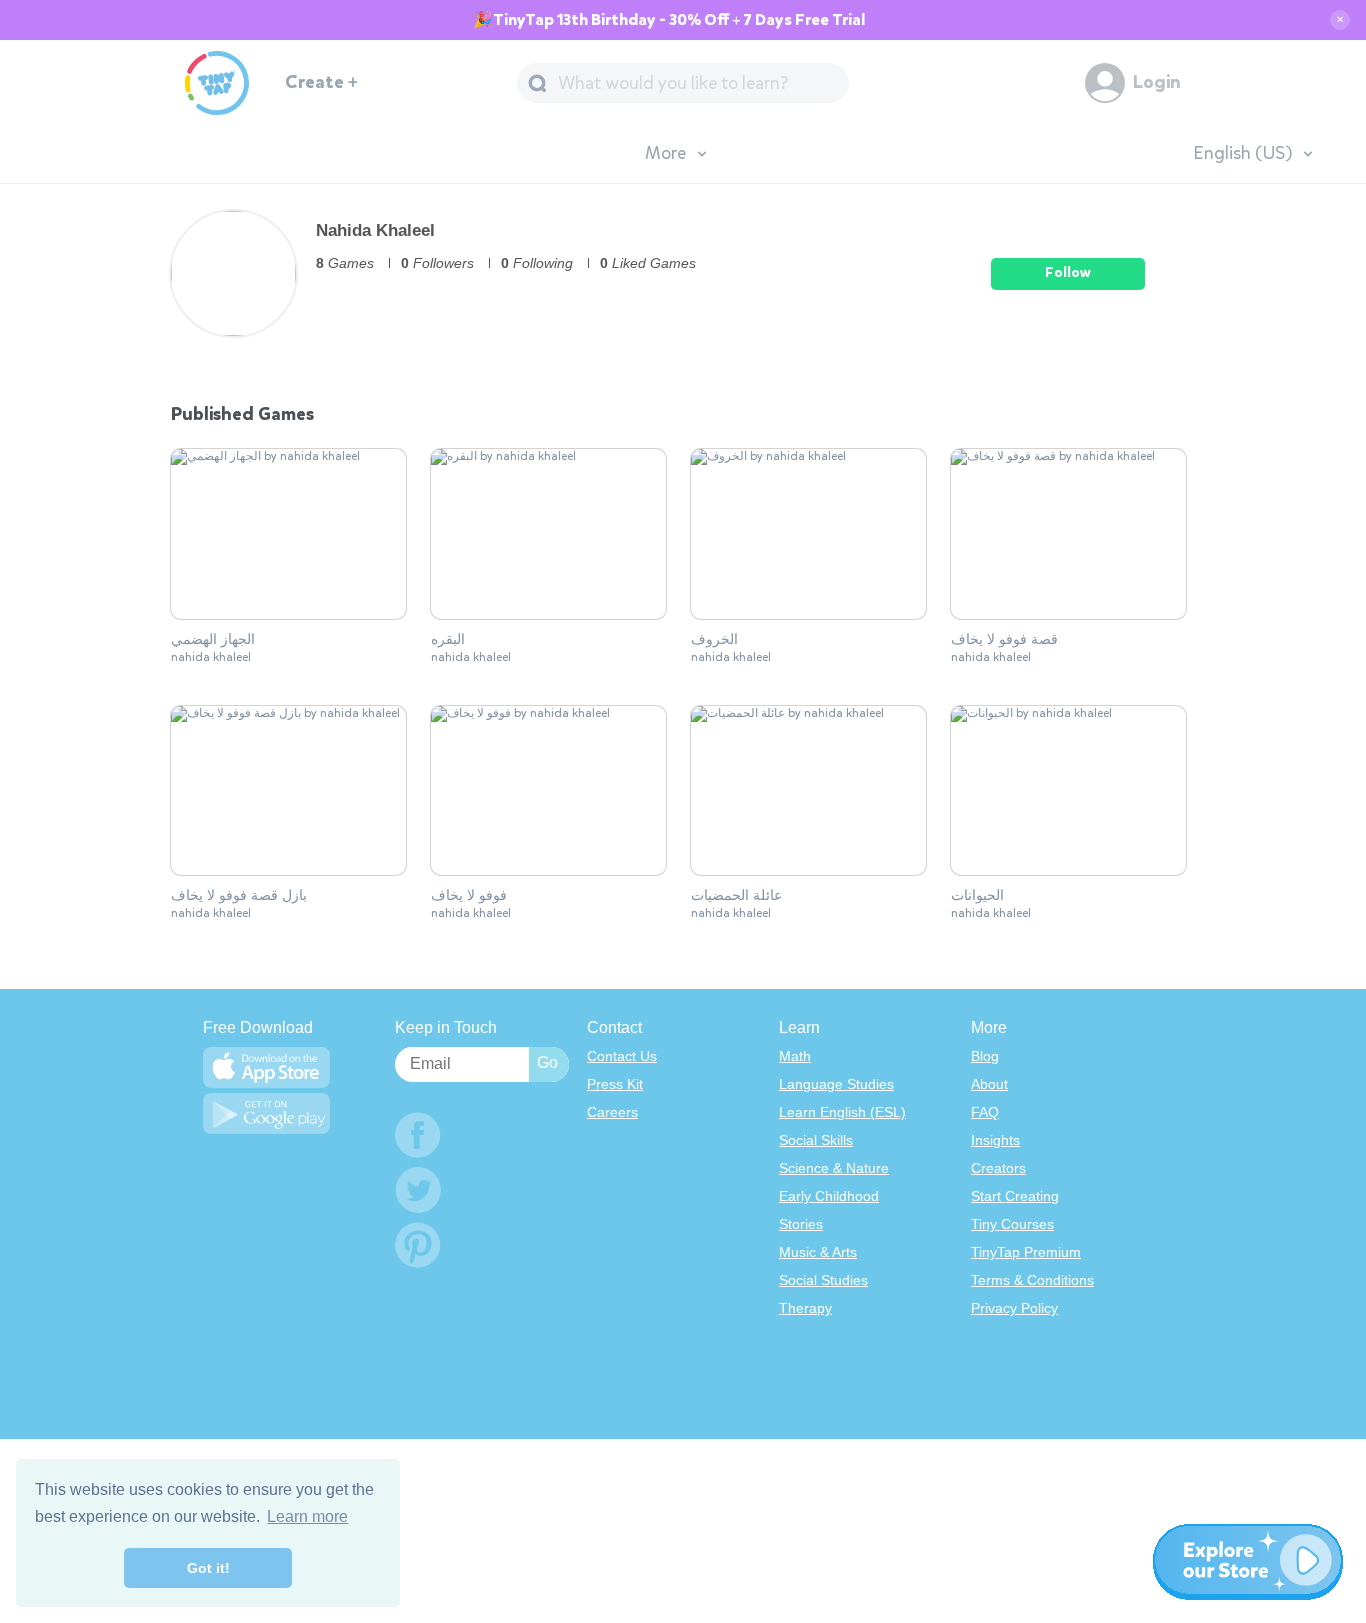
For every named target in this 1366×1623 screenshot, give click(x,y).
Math (795, 1056)
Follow (1068, 272)
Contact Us (622, 1056)
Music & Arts (818, 1252)
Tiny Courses (1012, 1224)
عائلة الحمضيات (736, 896)
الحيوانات (977, 896)
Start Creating (1015, 1196)
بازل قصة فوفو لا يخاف (239, 896)
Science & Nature (834, 1168)
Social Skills (816, 1140)
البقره (448, 640)
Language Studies (836, 1084)
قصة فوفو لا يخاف (1004, 640)
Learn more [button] (307, 1516)
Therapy (805, 1308)
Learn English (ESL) (842, 1112)
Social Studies (823, 1280)
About (989, 1084)
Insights (995, 1140)
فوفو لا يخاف (469, 896)
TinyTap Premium (1026, 1252)
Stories (801, 1224)
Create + (321, 82)
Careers (612, 1112)
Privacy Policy (1014, 1308)
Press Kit (615, 1084)
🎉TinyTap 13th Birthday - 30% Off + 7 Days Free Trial (669, 20)
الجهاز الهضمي (213, 640)
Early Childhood (829, 1196)
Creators (998, 1168)
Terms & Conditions (1032, 1280)
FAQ (985, 1112)
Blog (985, 1056)
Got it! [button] (208, 1568)
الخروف (714, 640)
